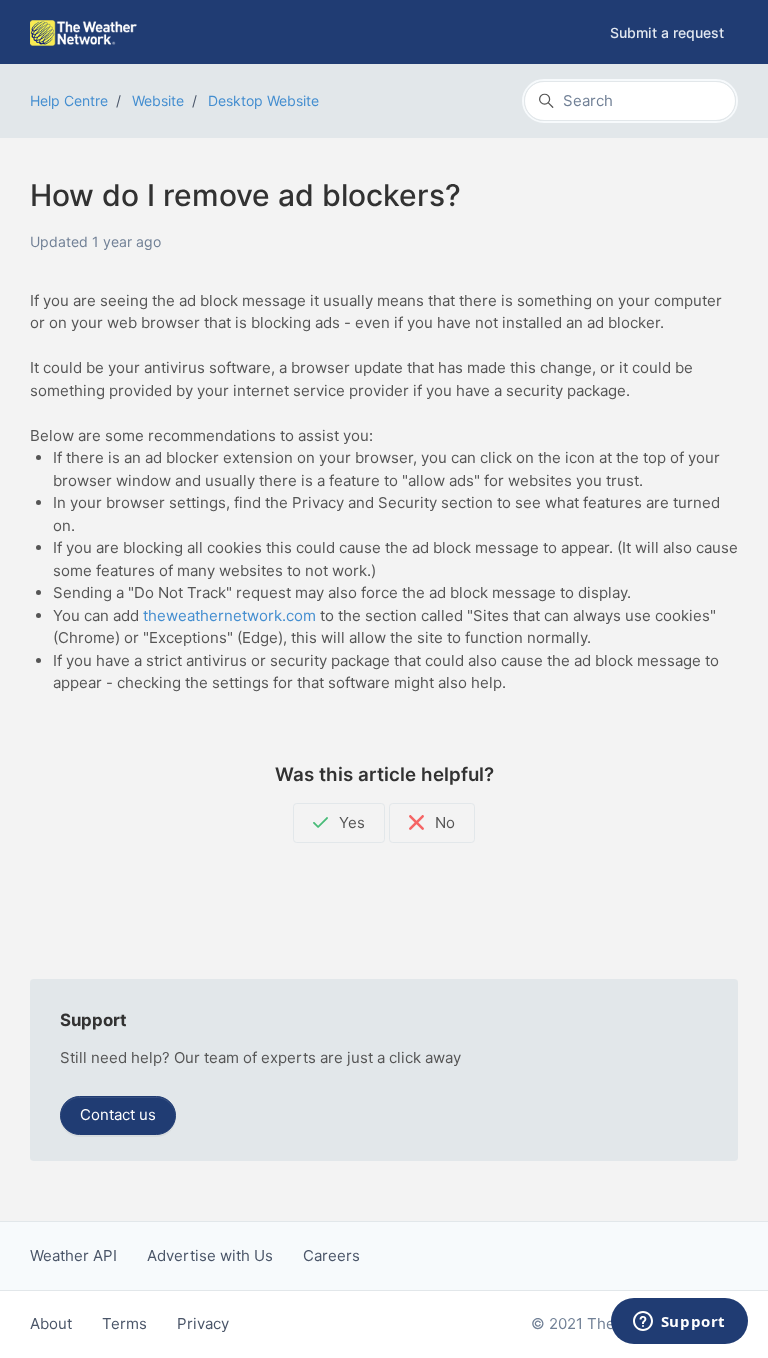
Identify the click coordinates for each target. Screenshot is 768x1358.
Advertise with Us (210, 1255)
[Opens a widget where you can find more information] (679, 1323)
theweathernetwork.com (229, 615)
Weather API (73, 1255)
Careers (331, 1255)
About (51, 1323)
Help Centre (69, 100)
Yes (350, 822)
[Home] (83, 33)
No (443, 822)
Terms (124, 1323)
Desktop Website (263, 100)
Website (158, 100)
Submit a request (667, 32)
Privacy (203, 1323)
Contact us (118, 1114)
